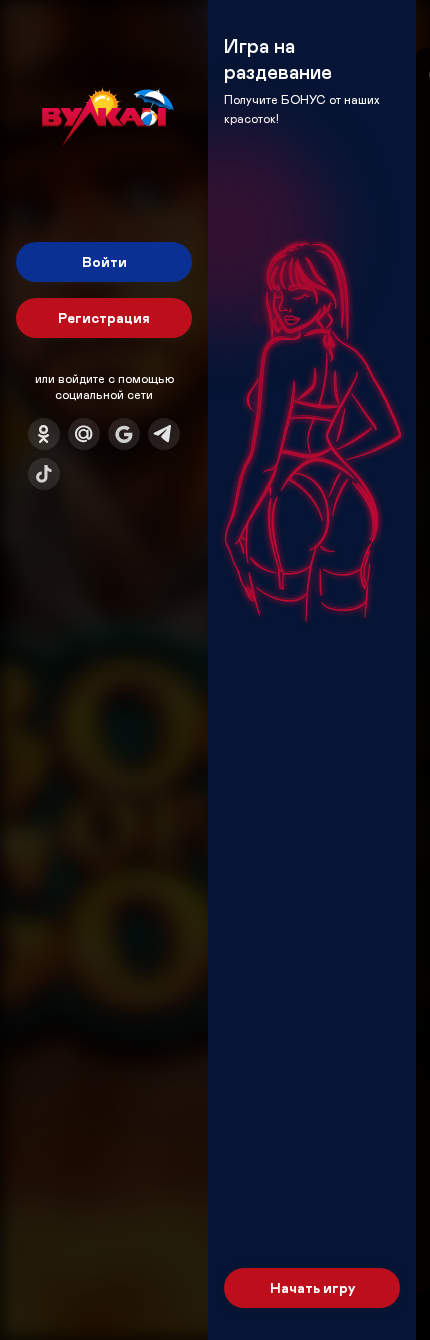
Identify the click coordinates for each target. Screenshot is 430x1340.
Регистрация (104, 317)
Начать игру (312, 1287)
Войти (104, 261)
